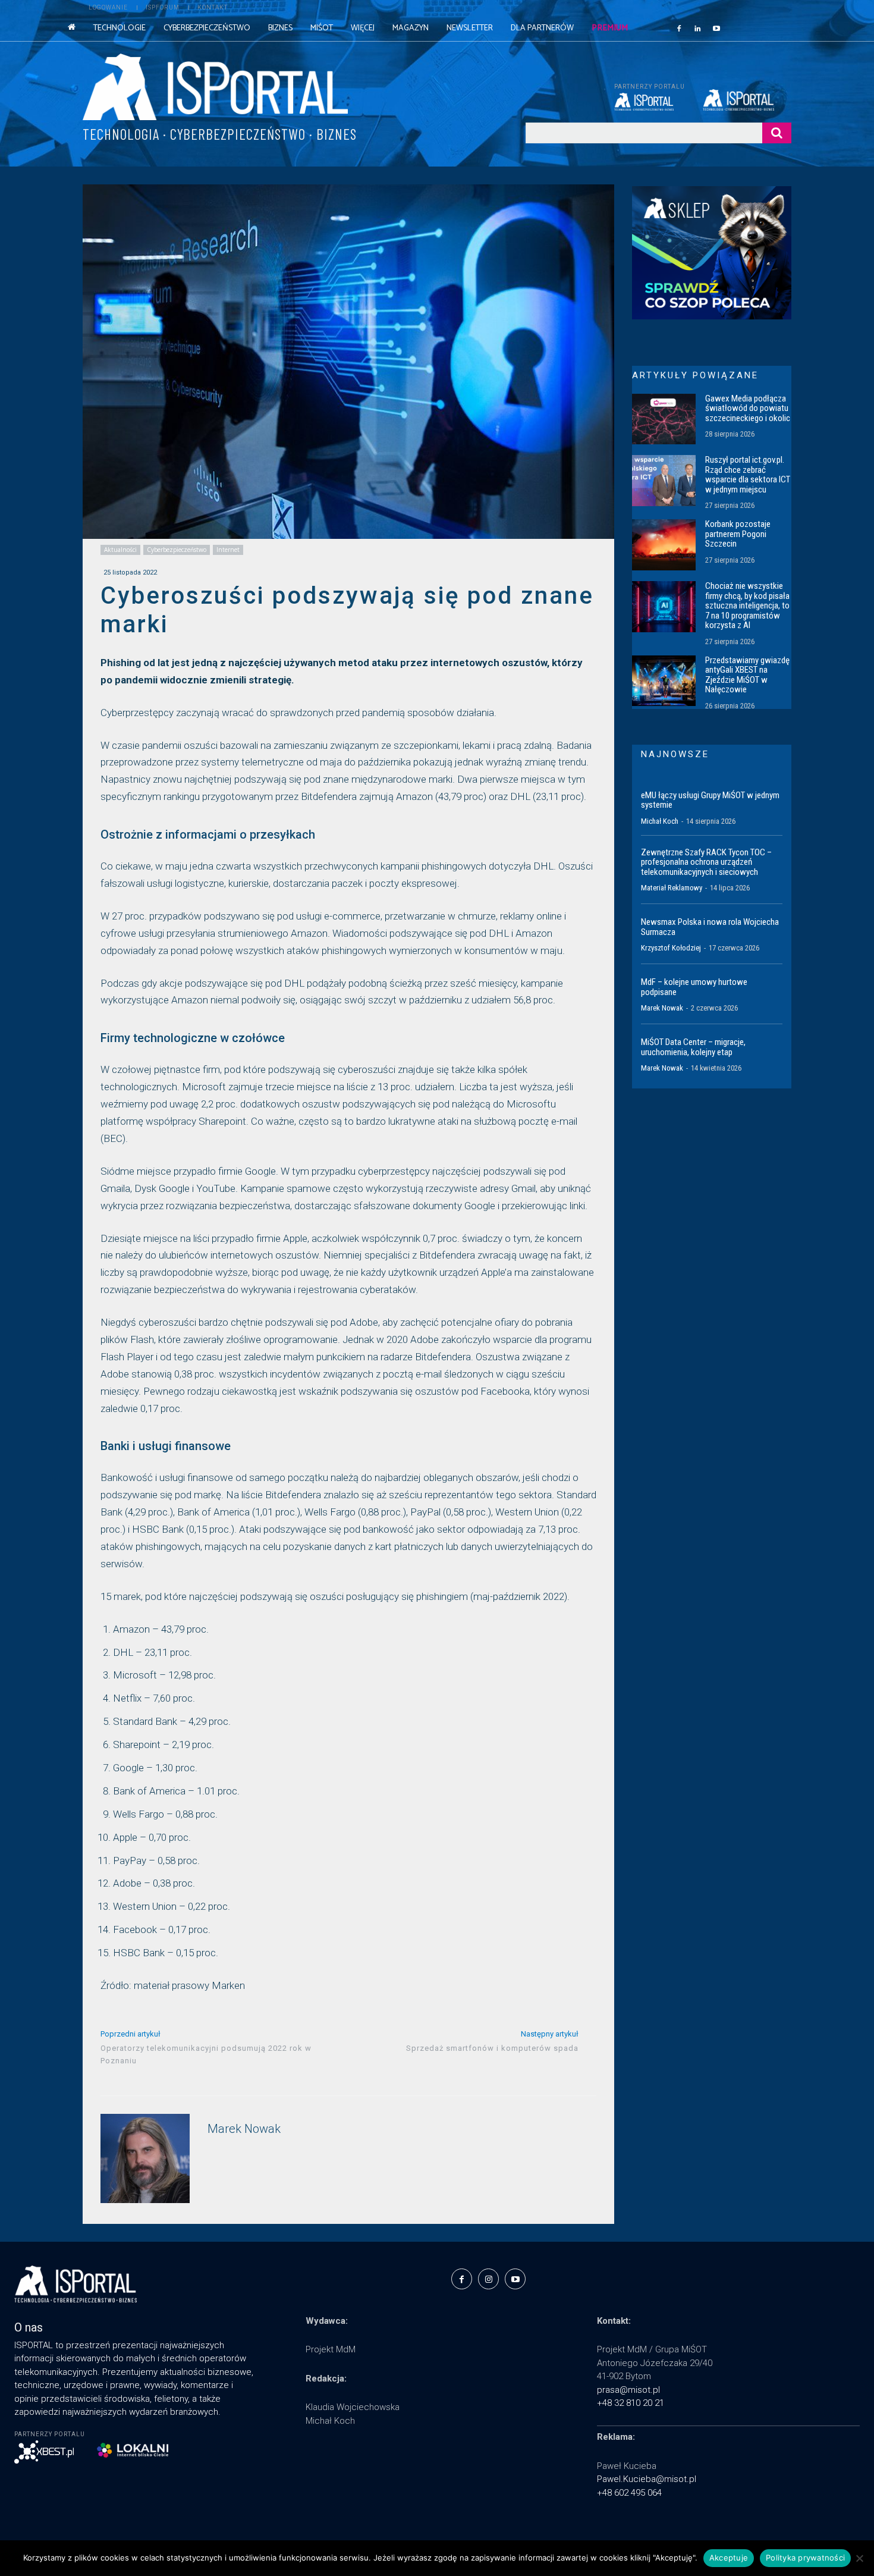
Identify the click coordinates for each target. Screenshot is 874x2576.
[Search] (777, 133)
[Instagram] (488, 2279)
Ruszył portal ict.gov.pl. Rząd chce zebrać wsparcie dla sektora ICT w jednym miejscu (748, 475)
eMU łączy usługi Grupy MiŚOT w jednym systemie (710, 800)
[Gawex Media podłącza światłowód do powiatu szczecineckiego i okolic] (664, 419)
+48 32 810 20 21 (631, 2403)
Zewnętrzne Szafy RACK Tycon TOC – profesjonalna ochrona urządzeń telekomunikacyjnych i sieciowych (706, 862)
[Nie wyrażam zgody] (859, 2558)
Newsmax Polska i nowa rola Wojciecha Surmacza (710, 927)
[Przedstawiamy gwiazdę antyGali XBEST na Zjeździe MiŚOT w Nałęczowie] (664, 681)
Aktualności (120, 550)
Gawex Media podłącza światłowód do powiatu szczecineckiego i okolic (748, 408)
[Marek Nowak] (145, 2158)
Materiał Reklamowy (672, 888)
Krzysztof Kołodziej (671, 948)
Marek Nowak (244, 2129)
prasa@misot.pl (628, 2390)
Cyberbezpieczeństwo (177, 550)
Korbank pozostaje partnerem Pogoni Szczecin (738, 534)
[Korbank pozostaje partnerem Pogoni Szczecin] (664, 545)
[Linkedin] (698, 28)
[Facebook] (679, 28)
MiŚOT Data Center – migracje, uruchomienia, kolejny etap (693, 1047)
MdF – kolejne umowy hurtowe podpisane (694, 987)
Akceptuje (729, 2558)
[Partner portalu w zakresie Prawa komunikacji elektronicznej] (747, 100)
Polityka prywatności (805, 2558)
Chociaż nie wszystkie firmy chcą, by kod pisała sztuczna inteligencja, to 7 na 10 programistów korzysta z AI (747, 605)
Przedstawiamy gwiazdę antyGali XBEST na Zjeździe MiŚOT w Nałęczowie (747, 675)
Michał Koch (660, 821)
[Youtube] (716, 28)
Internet (228, 550)
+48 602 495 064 (629, 2493)
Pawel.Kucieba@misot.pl (647, 2479)
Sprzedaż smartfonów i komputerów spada (492, 2048)
